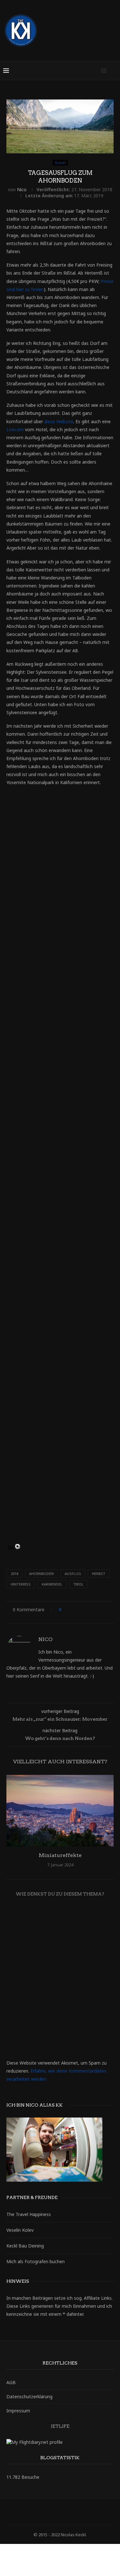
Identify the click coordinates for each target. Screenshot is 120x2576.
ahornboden (41, 1574)
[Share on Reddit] (102, 1609)
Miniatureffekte (60, 1855)
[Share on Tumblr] (96, 1609)
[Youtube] (81, 2512)
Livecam (15, 429)
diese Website (59, 421)
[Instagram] (56, 2512)
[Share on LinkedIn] (90, 1609)
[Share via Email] (62, 1616)
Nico (22, 189)
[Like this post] (64, 1609)
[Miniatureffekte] (60, 1811)
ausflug (73, 1574)
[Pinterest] (64, 2512)
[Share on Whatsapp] (56, 1616)
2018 (14, 1574)
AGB (11, 2382)
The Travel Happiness (29, 2214)
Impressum (18, 2411)
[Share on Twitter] (78, 1609)
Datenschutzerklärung (29, 2396)
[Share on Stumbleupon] (108, 1609)
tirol (78, 1584)
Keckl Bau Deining (25, 2246)
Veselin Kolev (20, 2230)
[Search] (114, 71)
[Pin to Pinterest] (84, 1609)
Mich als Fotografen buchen (36, 2261)
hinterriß (21, 1584)
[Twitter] (48, 2512)
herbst (99, 1574)
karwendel (52, 1584)
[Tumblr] (73, 2512)
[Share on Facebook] (72, 1609)
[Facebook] (39, 2512)
